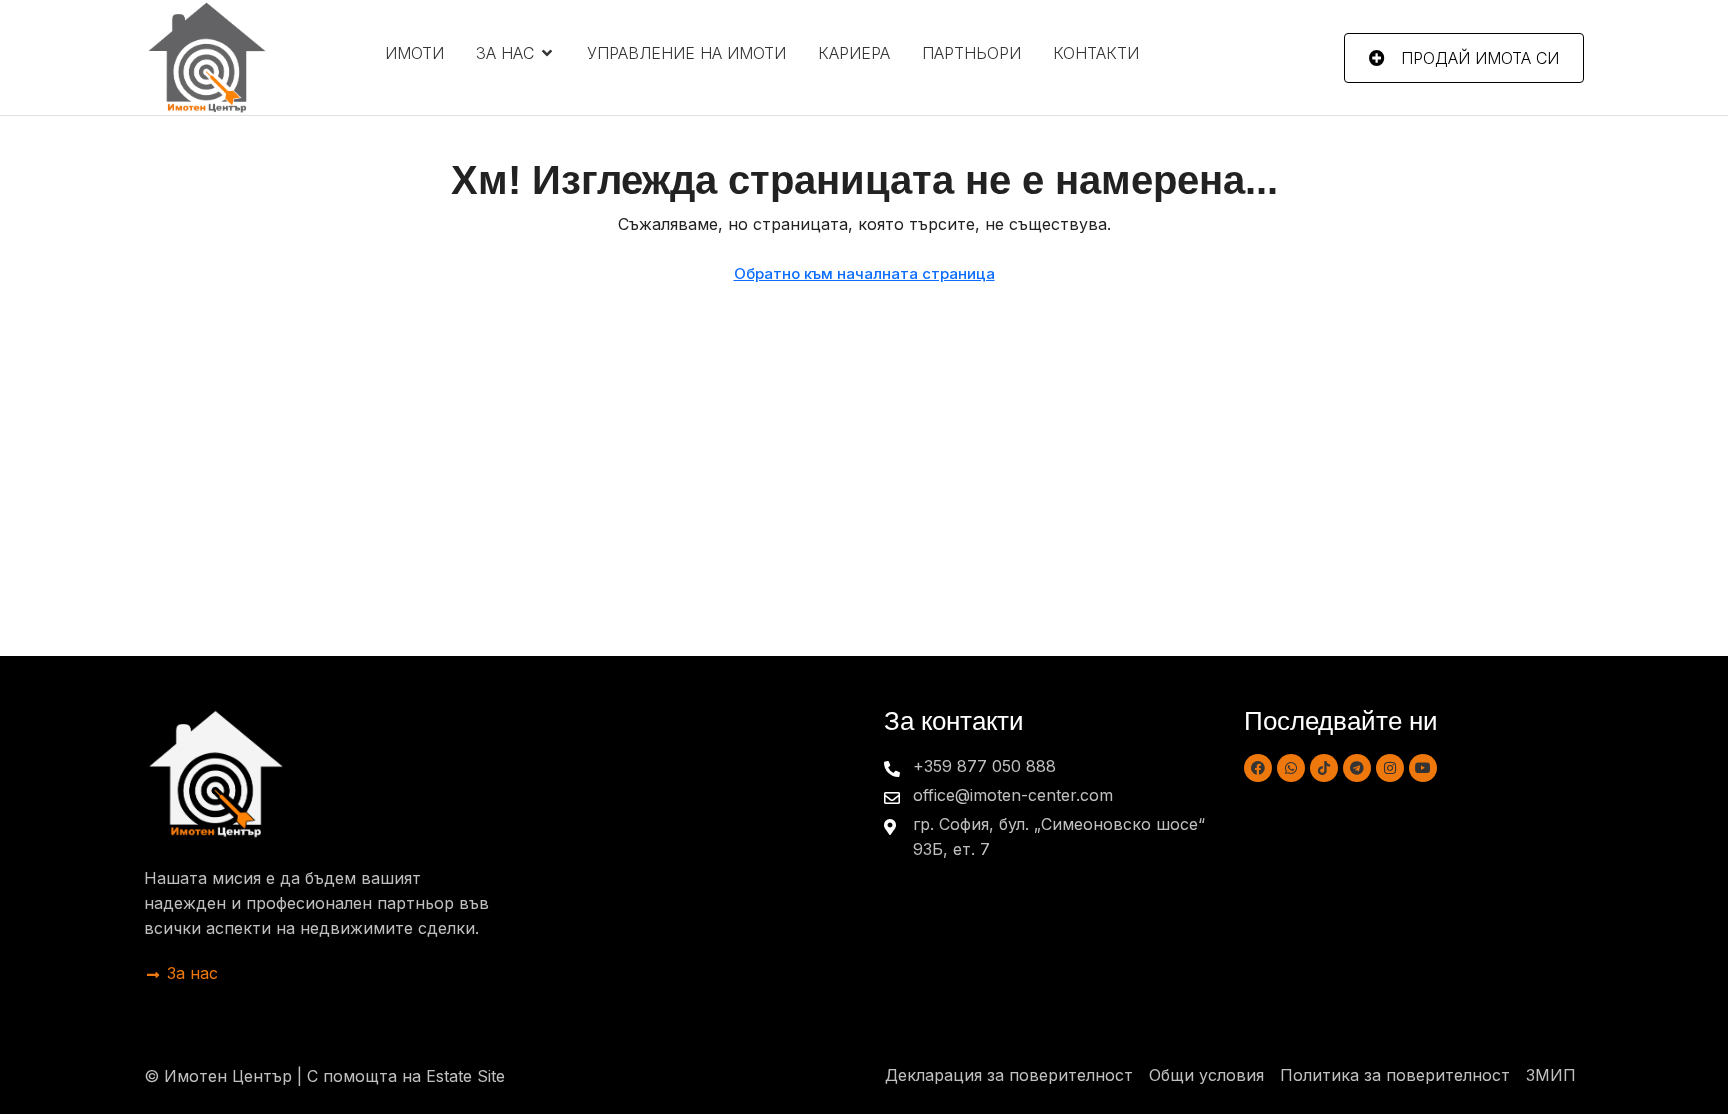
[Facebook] (1258, 768)
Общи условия (1206, 1075)
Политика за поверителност (1395, 1075)
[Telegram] (1357, 768)
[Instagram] (1390, 768)
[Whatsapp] (1291, 768)
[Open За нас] (547, 53)
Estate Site (465, 1076)
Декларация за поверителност (1009, 1075)
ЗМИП (1551, 1075)
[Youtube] (1423, 768)
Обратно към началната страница (864, 273)
